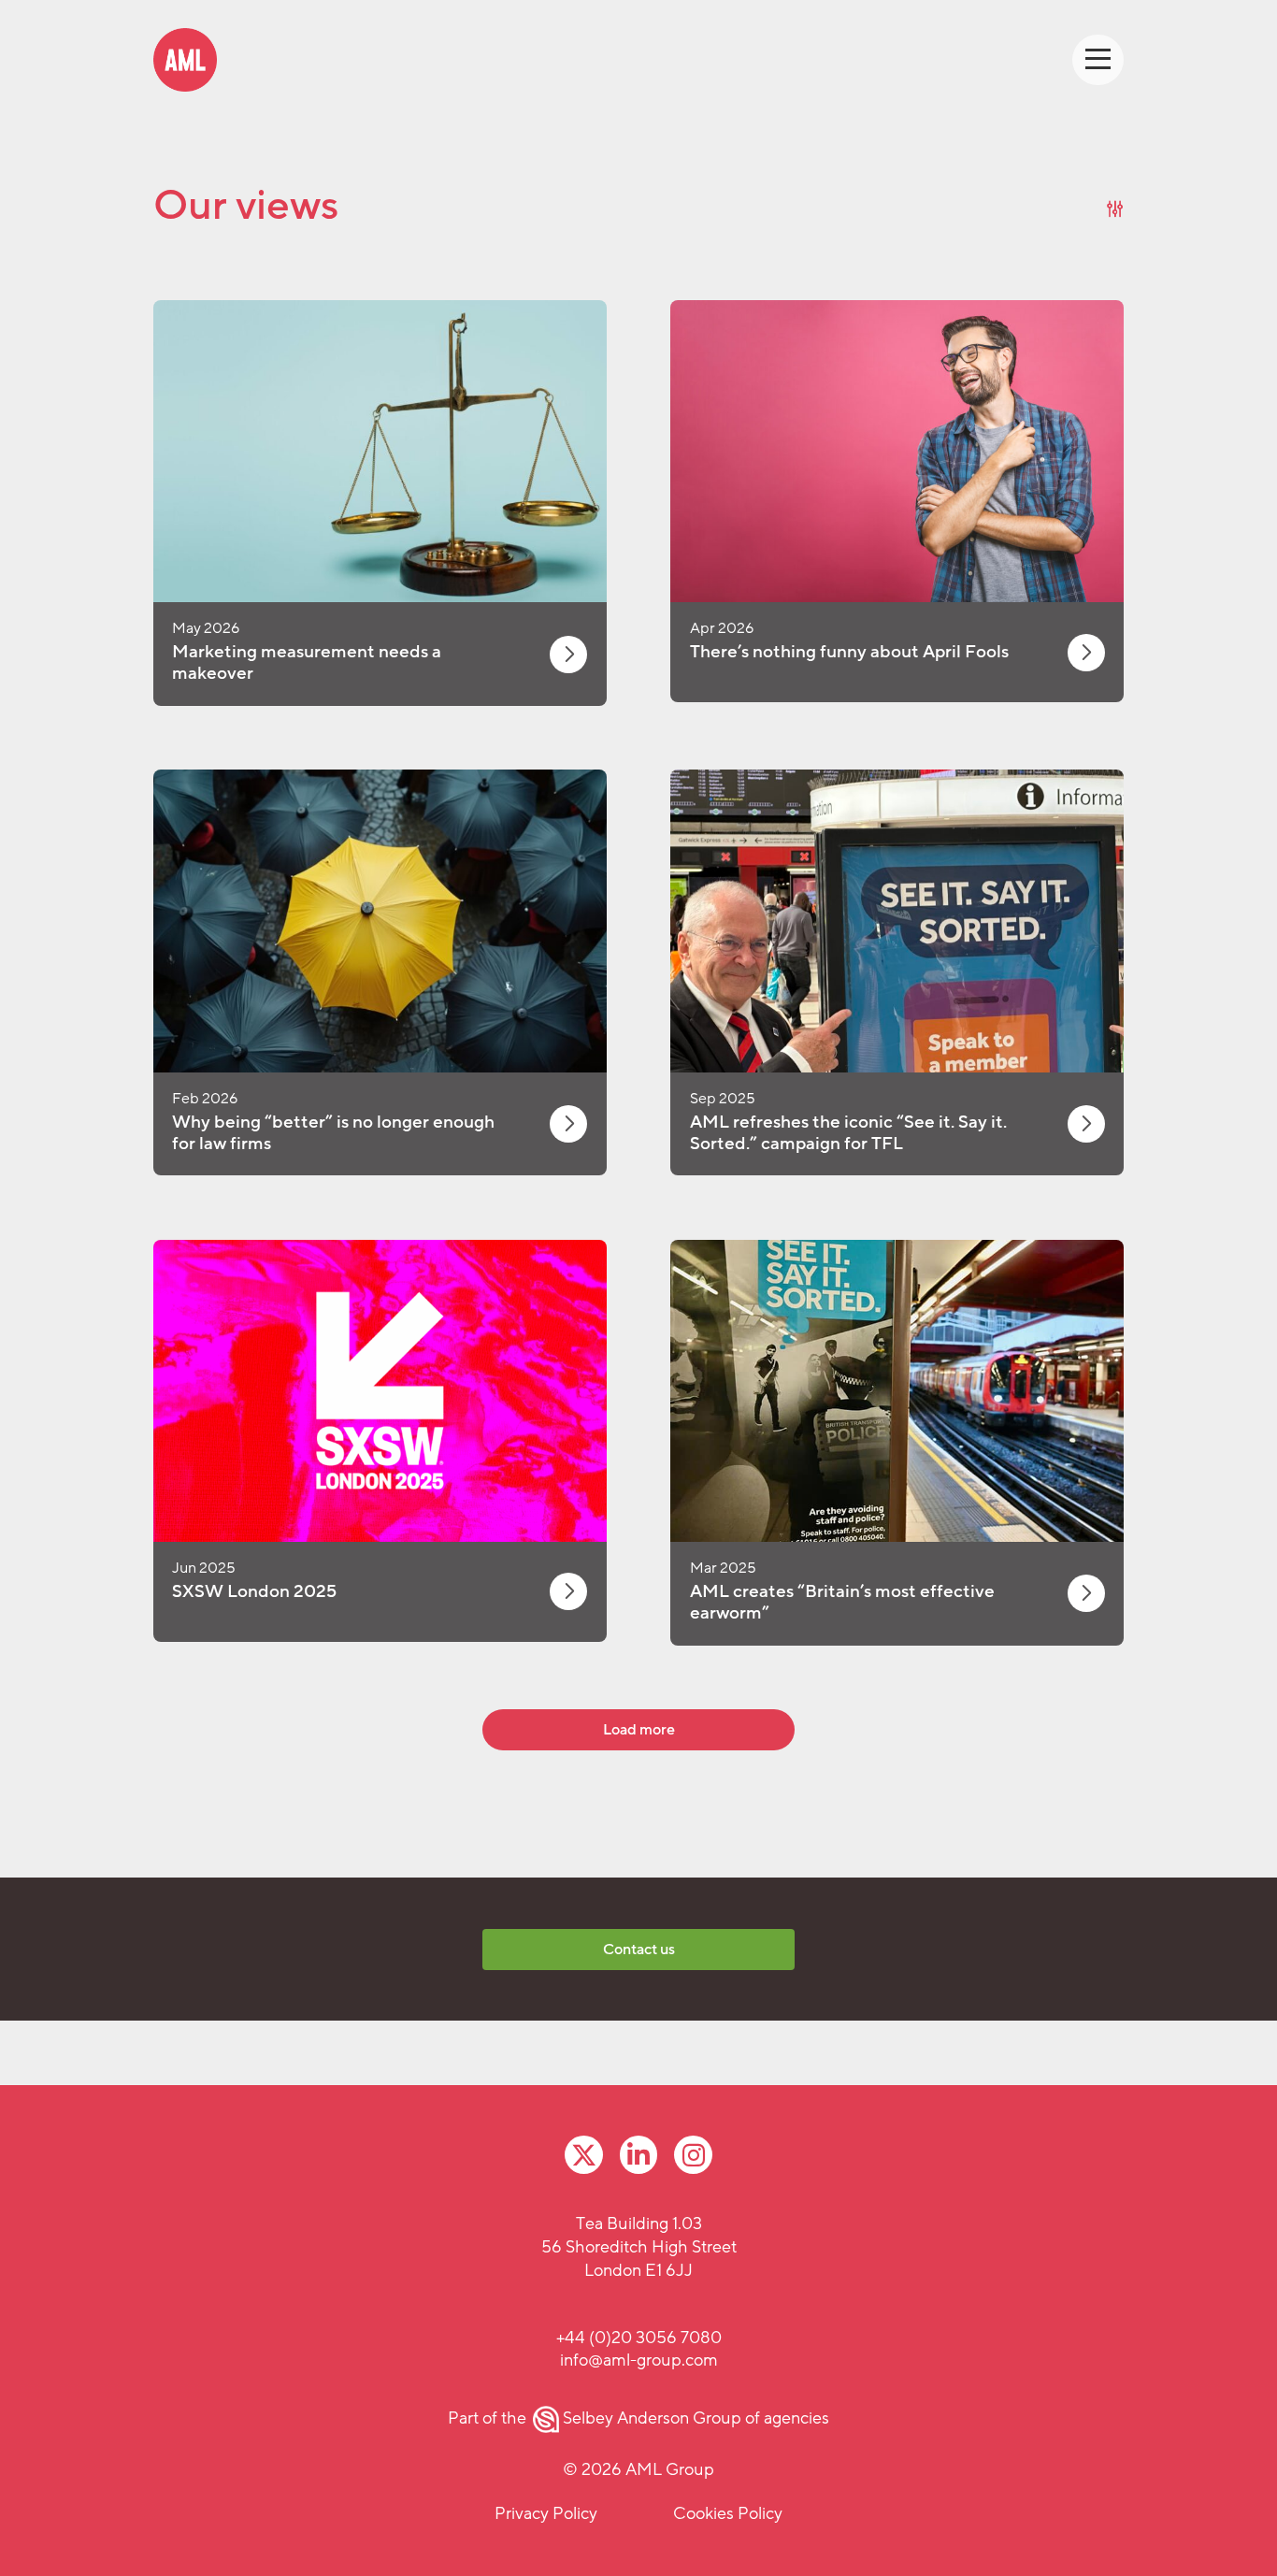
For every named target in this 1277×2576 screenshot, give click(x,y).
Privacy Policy (546, 2513)
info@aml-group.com (639, 2360)
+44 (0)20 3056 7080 (639, 2338)
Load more (639, 1730)
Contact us (639, 1950)
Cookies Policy (728, 2513)
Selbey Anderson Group (652, 2418)
